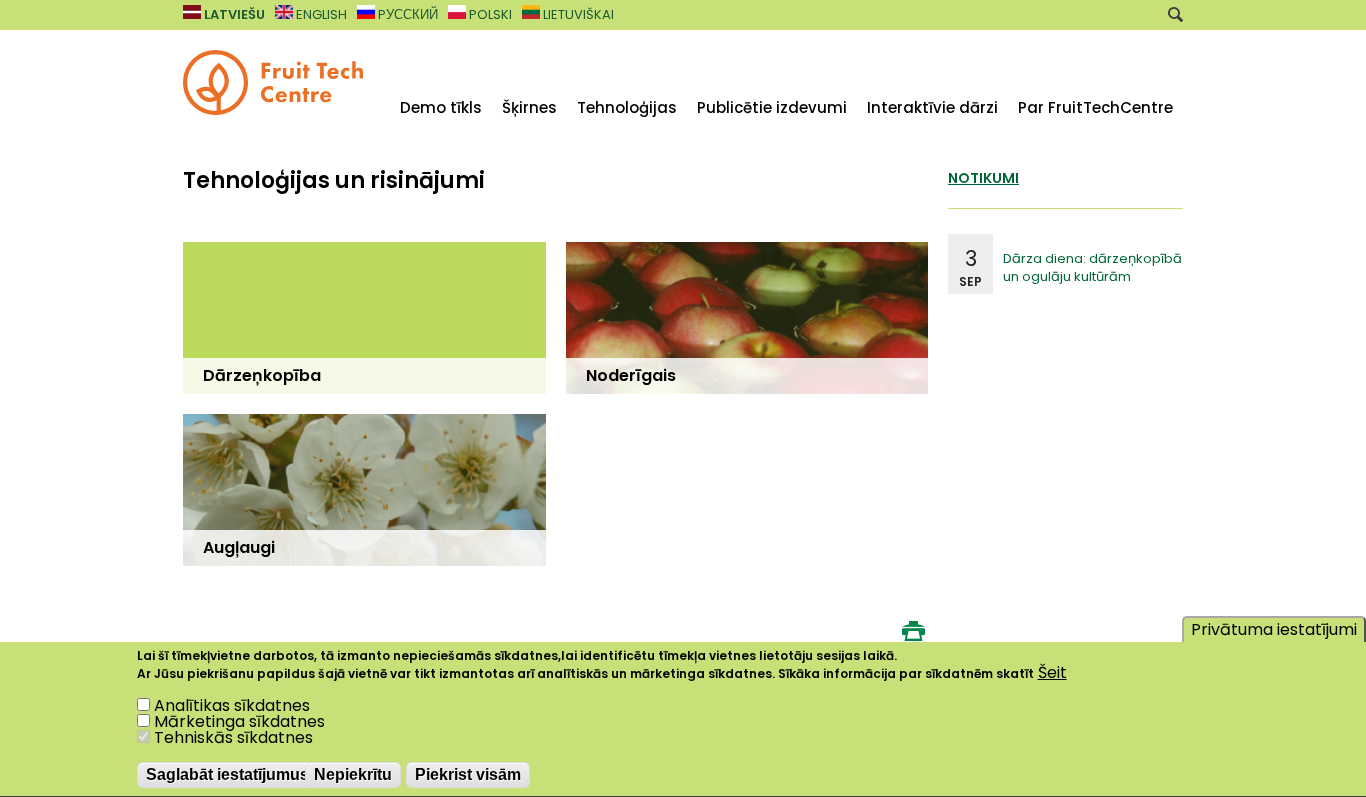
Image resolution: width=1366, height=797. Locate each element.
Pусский (406, 14)
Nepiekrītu (353, 775)
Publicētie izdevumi (772, 107)
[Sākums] (273, 109)
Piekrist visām (468, 775)
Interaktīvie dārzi (932, 107)
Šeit (1052, 673)
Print (913, 631)
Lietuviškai (577, 14)
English (320, 14)
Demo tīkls (441, 107)
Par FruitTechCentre (1095, 107)
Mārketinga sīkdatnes (239, 722)
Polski (489, 14)
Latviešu (233, 14)
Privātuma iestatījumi (1274, 629)
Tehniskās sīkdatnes (233, 738)
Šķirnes (529, 107)
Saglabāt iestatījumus (227, 775)
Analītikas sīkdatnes (232, 706)
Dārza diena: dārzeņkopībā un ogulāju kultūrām (1092, 267)
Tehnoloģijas (627, 107)
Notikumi (983, 178)
